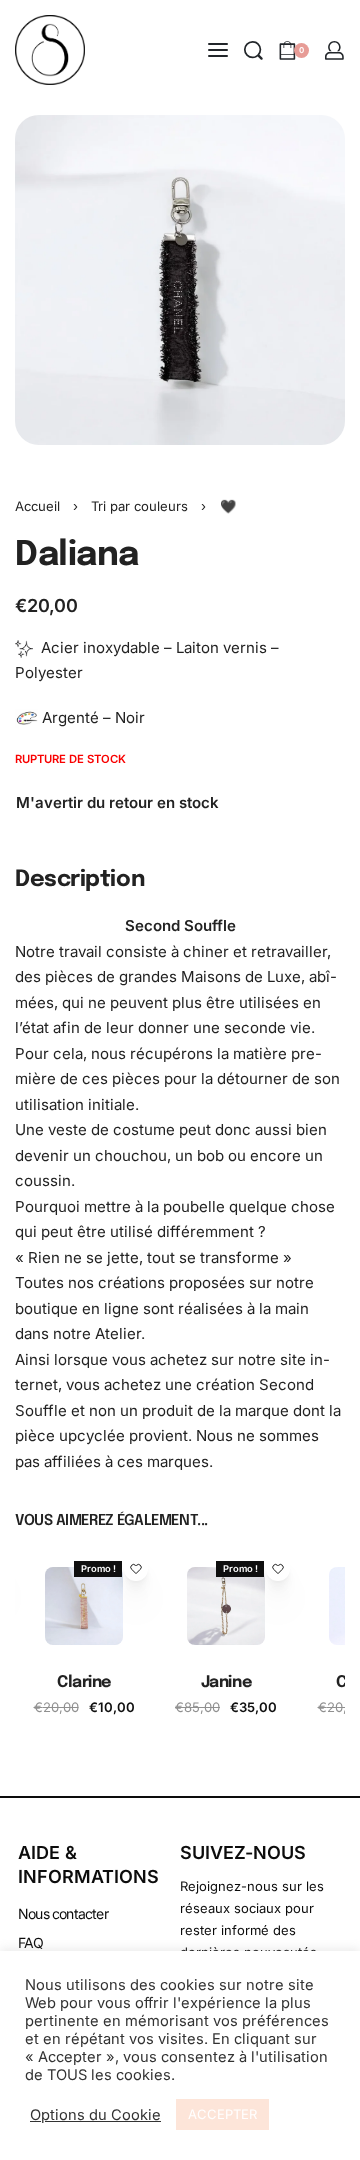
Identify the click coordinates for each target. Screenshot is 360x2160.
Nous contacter (63, 1913)
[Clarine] (84, 1606)
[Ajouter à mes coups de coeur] (136, 1569)
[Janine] (226, 1606)
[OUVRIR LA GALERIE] (180, 280)
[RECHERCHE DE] (253, 50)
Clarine (84, 1682)
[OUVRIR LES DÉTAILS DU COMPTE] (334, 50)
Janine (226, 1682)
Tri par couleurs (139, 506)
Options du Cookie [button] (95, 2115)
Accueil (37, 506)
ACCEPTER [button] (222, 2114)
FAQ (31, 1942)
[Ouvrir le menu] (218, 50)
